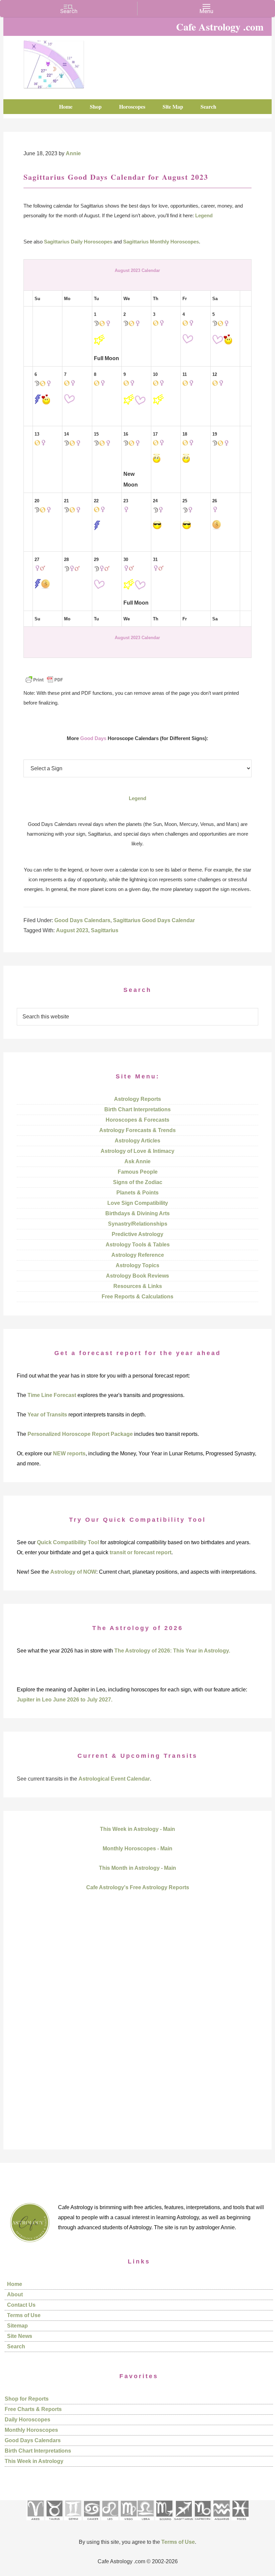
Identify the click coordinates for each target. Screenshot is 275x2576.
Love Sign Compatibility (138, 1203)
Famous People (138, 1172)
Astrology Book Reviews (137, 1276)
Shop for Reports (27, 2399)
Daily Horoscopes (27, 2420)
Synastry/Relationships (138, 1224)
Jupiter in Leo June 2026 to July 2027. (65, 1700)
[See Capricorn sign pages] (203, 2523)
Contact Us (21, 2305)
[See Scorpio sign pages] (164, 2523)
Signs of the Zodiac (138, 1182)
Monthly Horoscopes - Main (137, 1849)
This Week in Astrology (34, 2461)
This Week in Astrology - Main (137, 1829)
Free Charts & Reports (33, 2409)
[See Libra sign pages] (145, 2523)
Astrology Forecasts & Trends (137, 1130)
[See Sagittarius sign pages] (184, 2523)
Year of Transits (47, 1415)
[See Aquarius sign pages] (221, 2523)
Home (15, 2284)
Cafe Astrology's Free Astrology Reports (138, 1887)
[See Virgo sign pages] (128, 2523)
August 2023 (72, 930)
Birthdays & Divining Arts (137, 1213)
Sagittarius (105, 930)
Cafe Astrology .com (54, 62)
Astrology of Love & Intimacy (137, 1151)
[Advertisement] (137, 2032)
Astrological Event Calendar (114, 1779)
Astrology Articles (137, 1141)
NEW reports (69, 1453)
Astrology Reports (137, 1099)
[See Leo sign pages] (110, 2523)
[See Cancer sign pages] (91, 2523)
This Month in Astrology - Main (137, 1868)
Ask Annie (137, 1161)
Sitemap (17, 2326)
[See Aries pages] (35, 2523)
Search (16, 2346)
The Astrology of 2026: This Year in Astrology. (172, 1651)
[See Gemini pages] (73, 2523)
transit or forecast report (141, 1552)
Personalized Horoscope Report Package (80, 1434)
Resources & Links (138, 1286)
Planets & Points (137, 1193)
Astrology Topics (137, 1265)
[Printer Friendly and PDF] (44, 683)
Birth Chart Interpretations (137, 1109)
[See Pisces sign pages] (240, 2523)
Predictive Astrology (137, 1234)
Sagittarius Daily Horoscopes (78, 242)
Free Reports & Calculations (137, 1297)
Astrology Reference (138, 1255)
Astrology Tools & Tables (138, 1245)
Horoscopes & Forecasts (137, 1120)
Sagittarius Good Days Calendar (154, 920)
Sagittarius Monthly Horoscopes (161, 242)
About (15, 2294)
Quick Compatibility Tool (68, 1542)
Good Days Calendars (82, 920)
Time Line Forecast (52, 1395)
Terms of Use (24, 2315)
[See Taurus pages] (54, 2523)
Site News (20, 2336)
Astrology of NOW (73, 1572)
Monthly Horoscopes (31, 2430)
